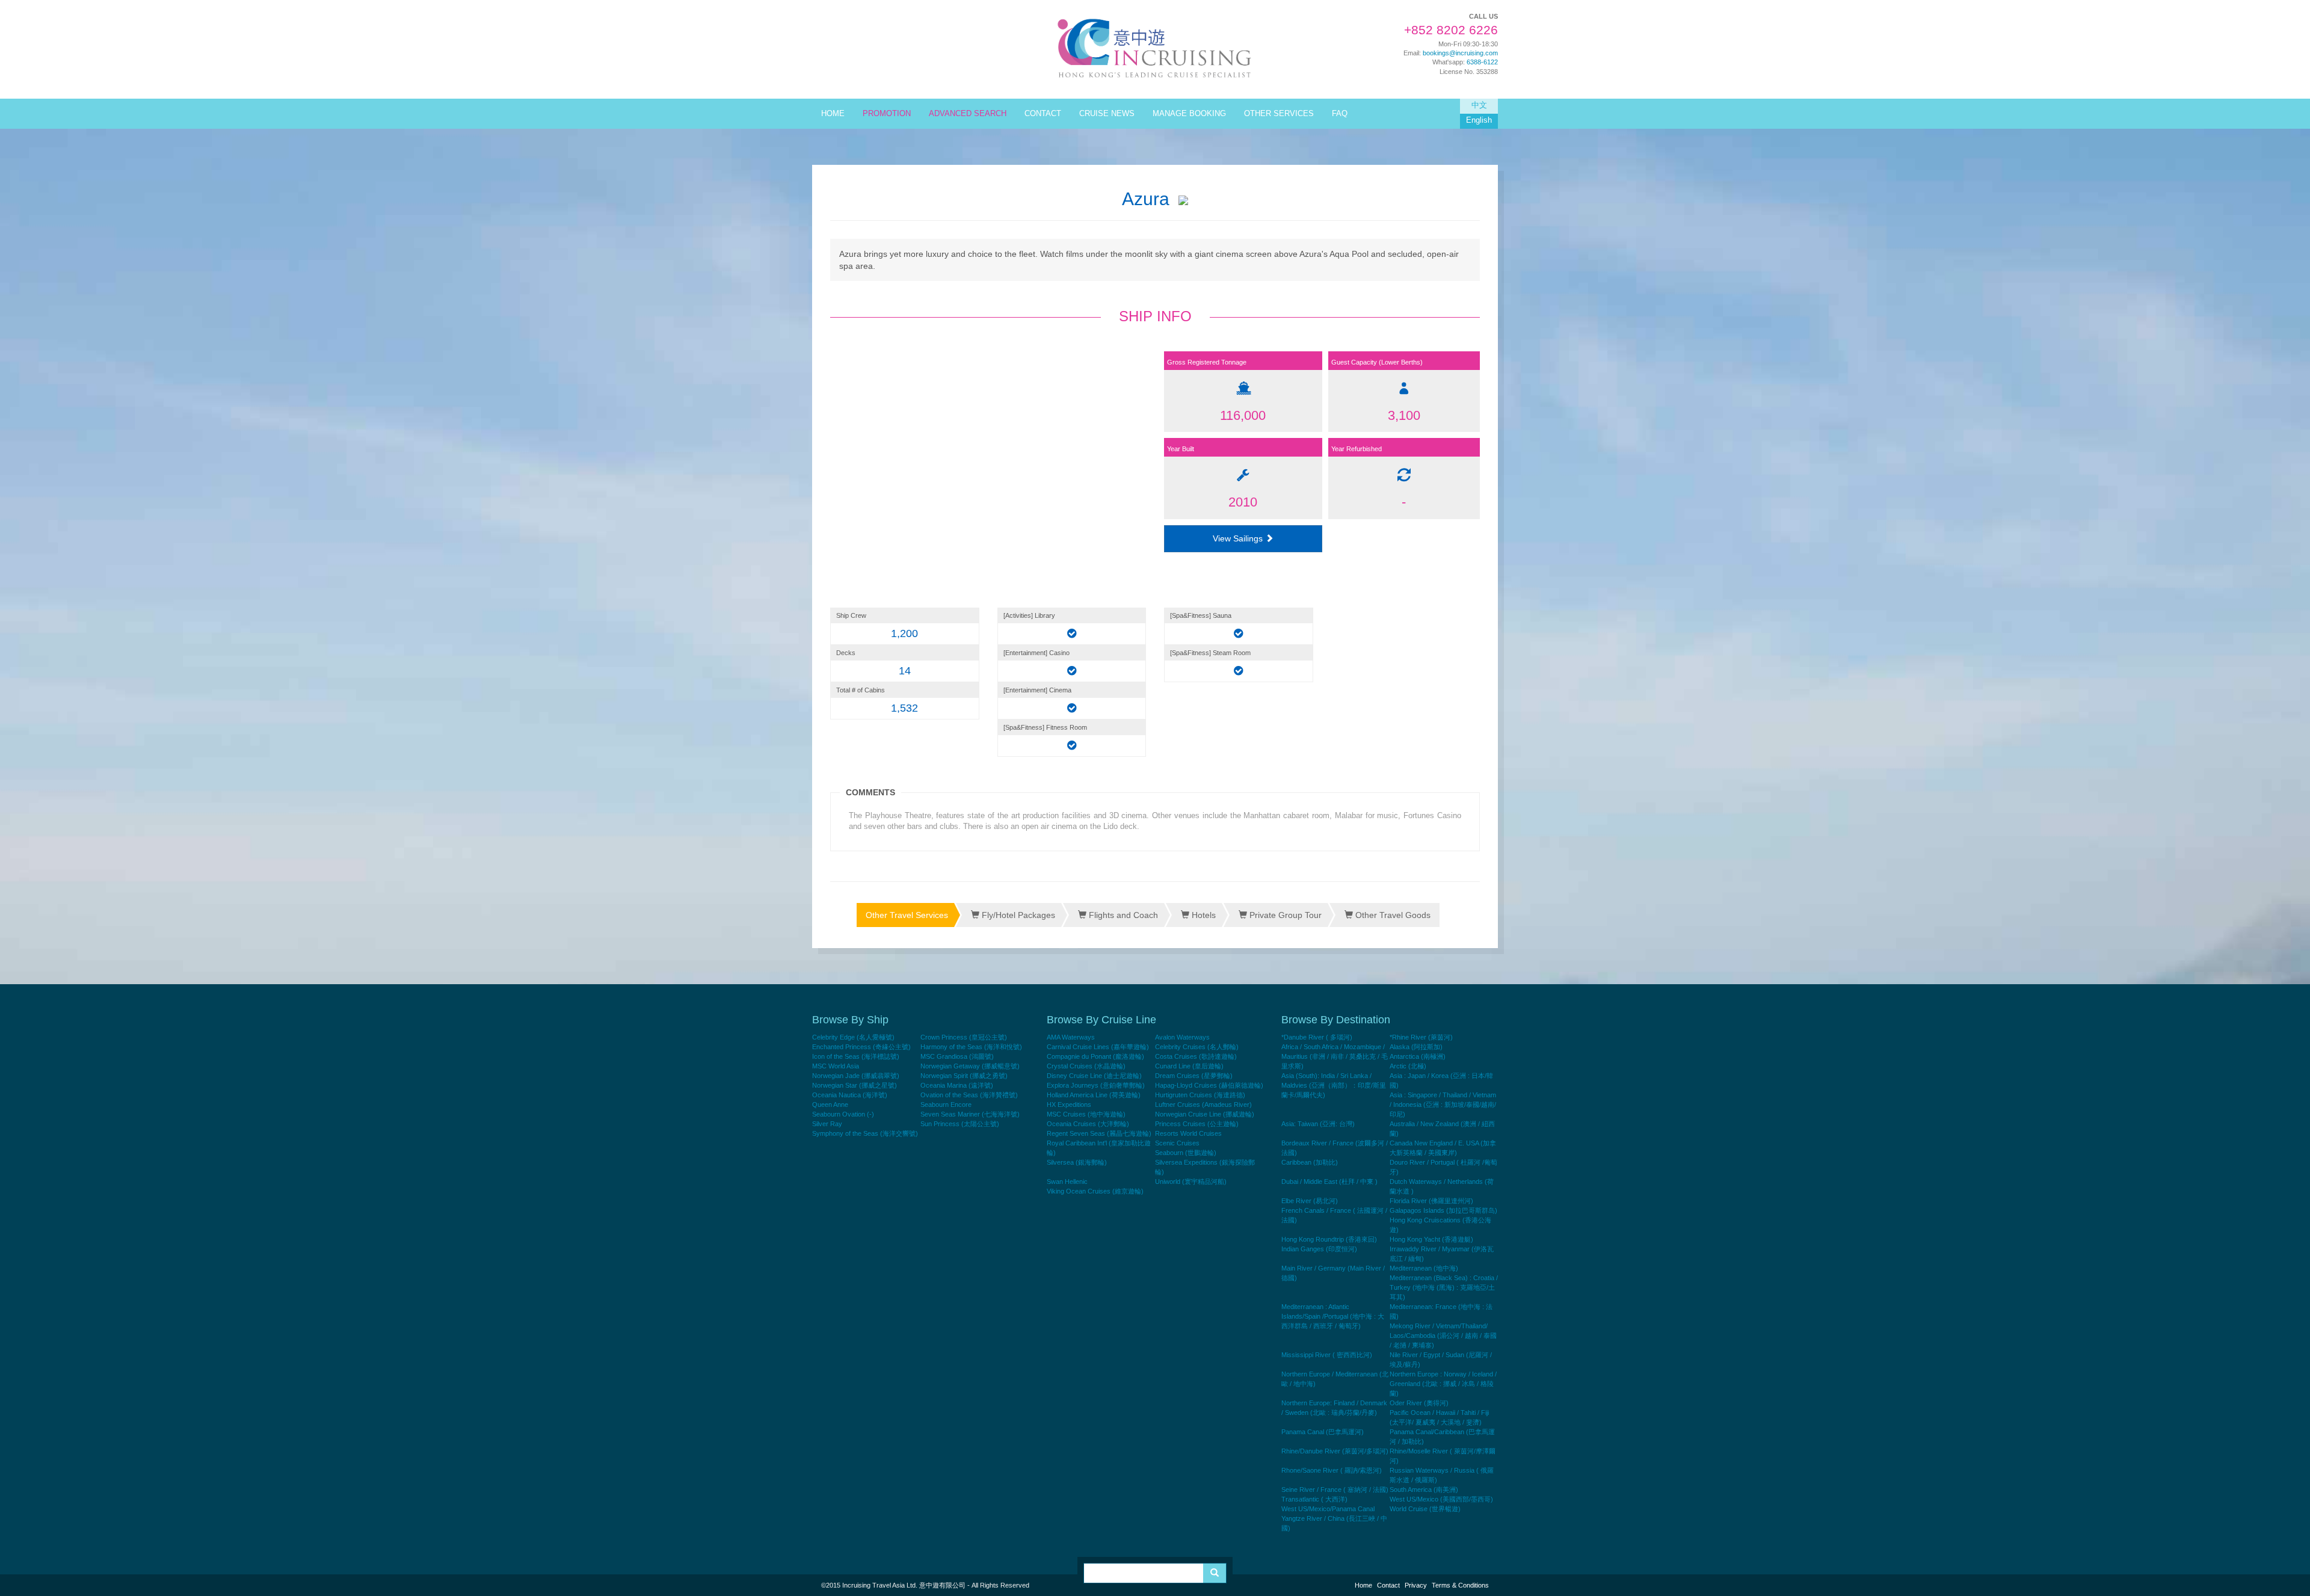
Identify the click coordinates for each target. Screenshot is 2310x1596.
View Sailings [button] (1239, 538)
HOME (833, 114)
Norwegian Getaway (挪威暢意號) (970, 1066)
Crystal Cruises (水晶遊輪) (1086, 1066)
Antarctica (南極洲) (1418, 1056)
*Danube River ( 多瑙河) (1317, 1037)
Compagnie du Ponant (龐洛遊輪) (1095, 1056)
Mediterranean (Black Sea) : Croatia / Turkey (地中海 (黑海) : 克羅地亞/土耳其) (1444, 1287)
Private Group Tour (1284, 915)
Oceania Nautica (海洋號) (850, 1095)
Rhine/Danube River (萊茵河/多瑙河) (1335, 1451)
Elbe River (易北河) (1310, 1201)
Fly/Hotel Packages (1017, 915)
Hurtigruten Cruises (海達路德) (1200, 1095)
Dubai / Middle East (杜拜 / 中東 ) (1329, 1182)
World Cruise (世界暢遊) (1425, 1509)
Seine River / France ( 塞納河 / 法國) (1335, 1490)
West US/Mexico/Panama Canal (1328, 1509)
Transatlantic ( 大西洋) (1314, 1499)
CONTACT (1043, 114)
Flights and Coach (1122, 915)
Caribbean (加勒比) (1310, 1162)
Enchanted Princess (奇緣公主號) (861, 1047)
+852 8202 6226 (1451, 30)
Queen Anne (830, 1105)
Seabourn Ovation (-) (843, 1114)
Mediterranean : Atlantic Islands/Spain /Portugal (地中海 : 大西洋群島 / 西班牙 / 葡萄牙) (1333, 1316)
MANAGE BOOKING (1189, 114)
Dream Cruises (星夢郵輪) (1194, 1076)
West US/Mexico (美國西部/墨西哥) (1441, 1499)
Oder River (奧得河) (1419, 1403)
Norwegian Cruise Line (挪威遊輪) (1205, 1114)
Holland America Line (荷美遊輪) (1094, 1095)
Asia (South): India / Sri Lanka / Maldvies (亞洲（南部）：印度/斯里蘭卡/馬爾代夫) (1334, 1085)
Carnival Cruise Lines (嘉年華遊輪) (1098, 1047)
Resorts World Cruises (1188, 1133)
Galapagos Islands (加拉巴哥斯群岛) (1443, 1210)
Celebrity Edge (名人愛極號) (853, 1037)
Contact (1388, 1585)
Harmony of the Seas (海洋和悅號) (971, 1047)
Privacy (1416, 1585)
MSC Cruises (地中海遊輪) (1086, 1114)
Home (1363, 1585)
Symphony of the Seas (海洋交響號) (865, 1133)
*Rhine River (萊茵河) (1421, 1037)
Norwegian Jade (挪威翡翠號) (856, 1076)
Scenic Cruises (1177, 1143)
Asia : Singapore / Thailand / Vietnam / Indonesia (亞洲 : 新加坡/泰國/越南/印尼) (1443, 1105)
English (1479, 120)
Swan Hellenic (1067, 1182)
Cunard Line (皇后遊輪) (1189, 1066)
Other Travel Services (907, 915)
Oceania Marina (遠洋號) (957, 1085)
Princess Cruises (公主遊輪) (1197, 1124)
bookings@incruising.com (1460, 53)
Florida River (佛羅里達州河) (1431, 1201)
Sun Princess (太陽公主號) (960, 1124)
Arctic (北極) (1408, 1066)
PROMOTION (887, 114)
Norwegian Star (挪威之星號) (855, 1085)
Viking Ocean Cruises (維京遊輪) (1095, 1191)
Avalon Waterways (1182, 1037)
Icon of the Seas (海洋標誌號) (856, 1056)
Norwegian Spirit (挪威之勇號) (964, 1076)
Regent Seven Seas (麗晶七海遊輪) (1099, 1133)
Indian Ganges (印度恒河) (1319, 1249)
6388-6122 (1482, 62)
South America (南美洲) (1424, 1490)
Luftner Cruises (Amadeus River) (1203, 1105)
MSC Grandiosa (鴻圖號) (957, 1056)
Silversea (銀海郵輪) (1077, 1162)
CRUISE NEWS (1107, 114)
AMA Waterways (1071, 1037)
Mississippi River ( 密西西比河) (1327, 1355)
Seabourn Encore (946, 1105)
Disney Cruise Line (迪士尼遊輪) (1094, 1076)
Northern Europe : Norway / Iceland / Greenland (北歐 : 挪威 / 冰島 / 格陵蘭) (1443, 1384)
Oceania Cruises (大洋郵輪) (1088, 1124)
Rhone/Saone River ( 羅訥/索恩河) (1332, 1470)
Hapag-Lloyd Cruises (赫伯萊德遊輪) (1209, 1085)
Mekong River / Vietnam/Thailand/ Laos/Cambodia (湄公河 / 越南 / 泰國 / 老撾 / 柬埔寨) (1443, 1336)
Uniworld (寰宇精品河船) (1191, 1182)
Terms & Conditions (1460, 1585)
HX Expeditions (1069, 1105)
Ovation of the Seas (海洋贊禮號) (969, 1095)
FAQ (1340, 114)
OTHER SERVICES (1279, 114)
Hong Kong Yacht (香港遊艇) (1431, 1239)
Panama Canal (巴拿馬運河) (1323, 1432)
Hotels (1203, 915)
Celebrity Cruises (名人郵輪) (1197, 1047)
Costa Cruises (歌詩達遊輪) (1196, 1056)
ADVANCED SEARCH (968, 114)
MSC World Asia (836, 1066)
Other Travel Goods (1392, 915)
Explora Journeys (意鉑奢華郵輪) (1096, 1085)
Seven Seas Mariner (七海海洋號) (970, 1114)
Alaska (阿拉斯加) (1416, 1047)
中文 (1479, 105)
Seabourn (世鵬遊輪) (1186, 1153)
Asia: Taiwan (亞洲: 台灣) (1318, 1124)
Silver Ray (827, 1124)
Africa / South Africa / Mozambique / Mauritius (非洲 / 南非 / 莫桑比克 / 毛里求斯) (1335, 1056)
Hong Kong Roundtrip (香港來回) (1329, 1239)
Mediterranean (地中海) (1424, 1268)
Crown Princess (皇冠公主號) (964, 1037)
